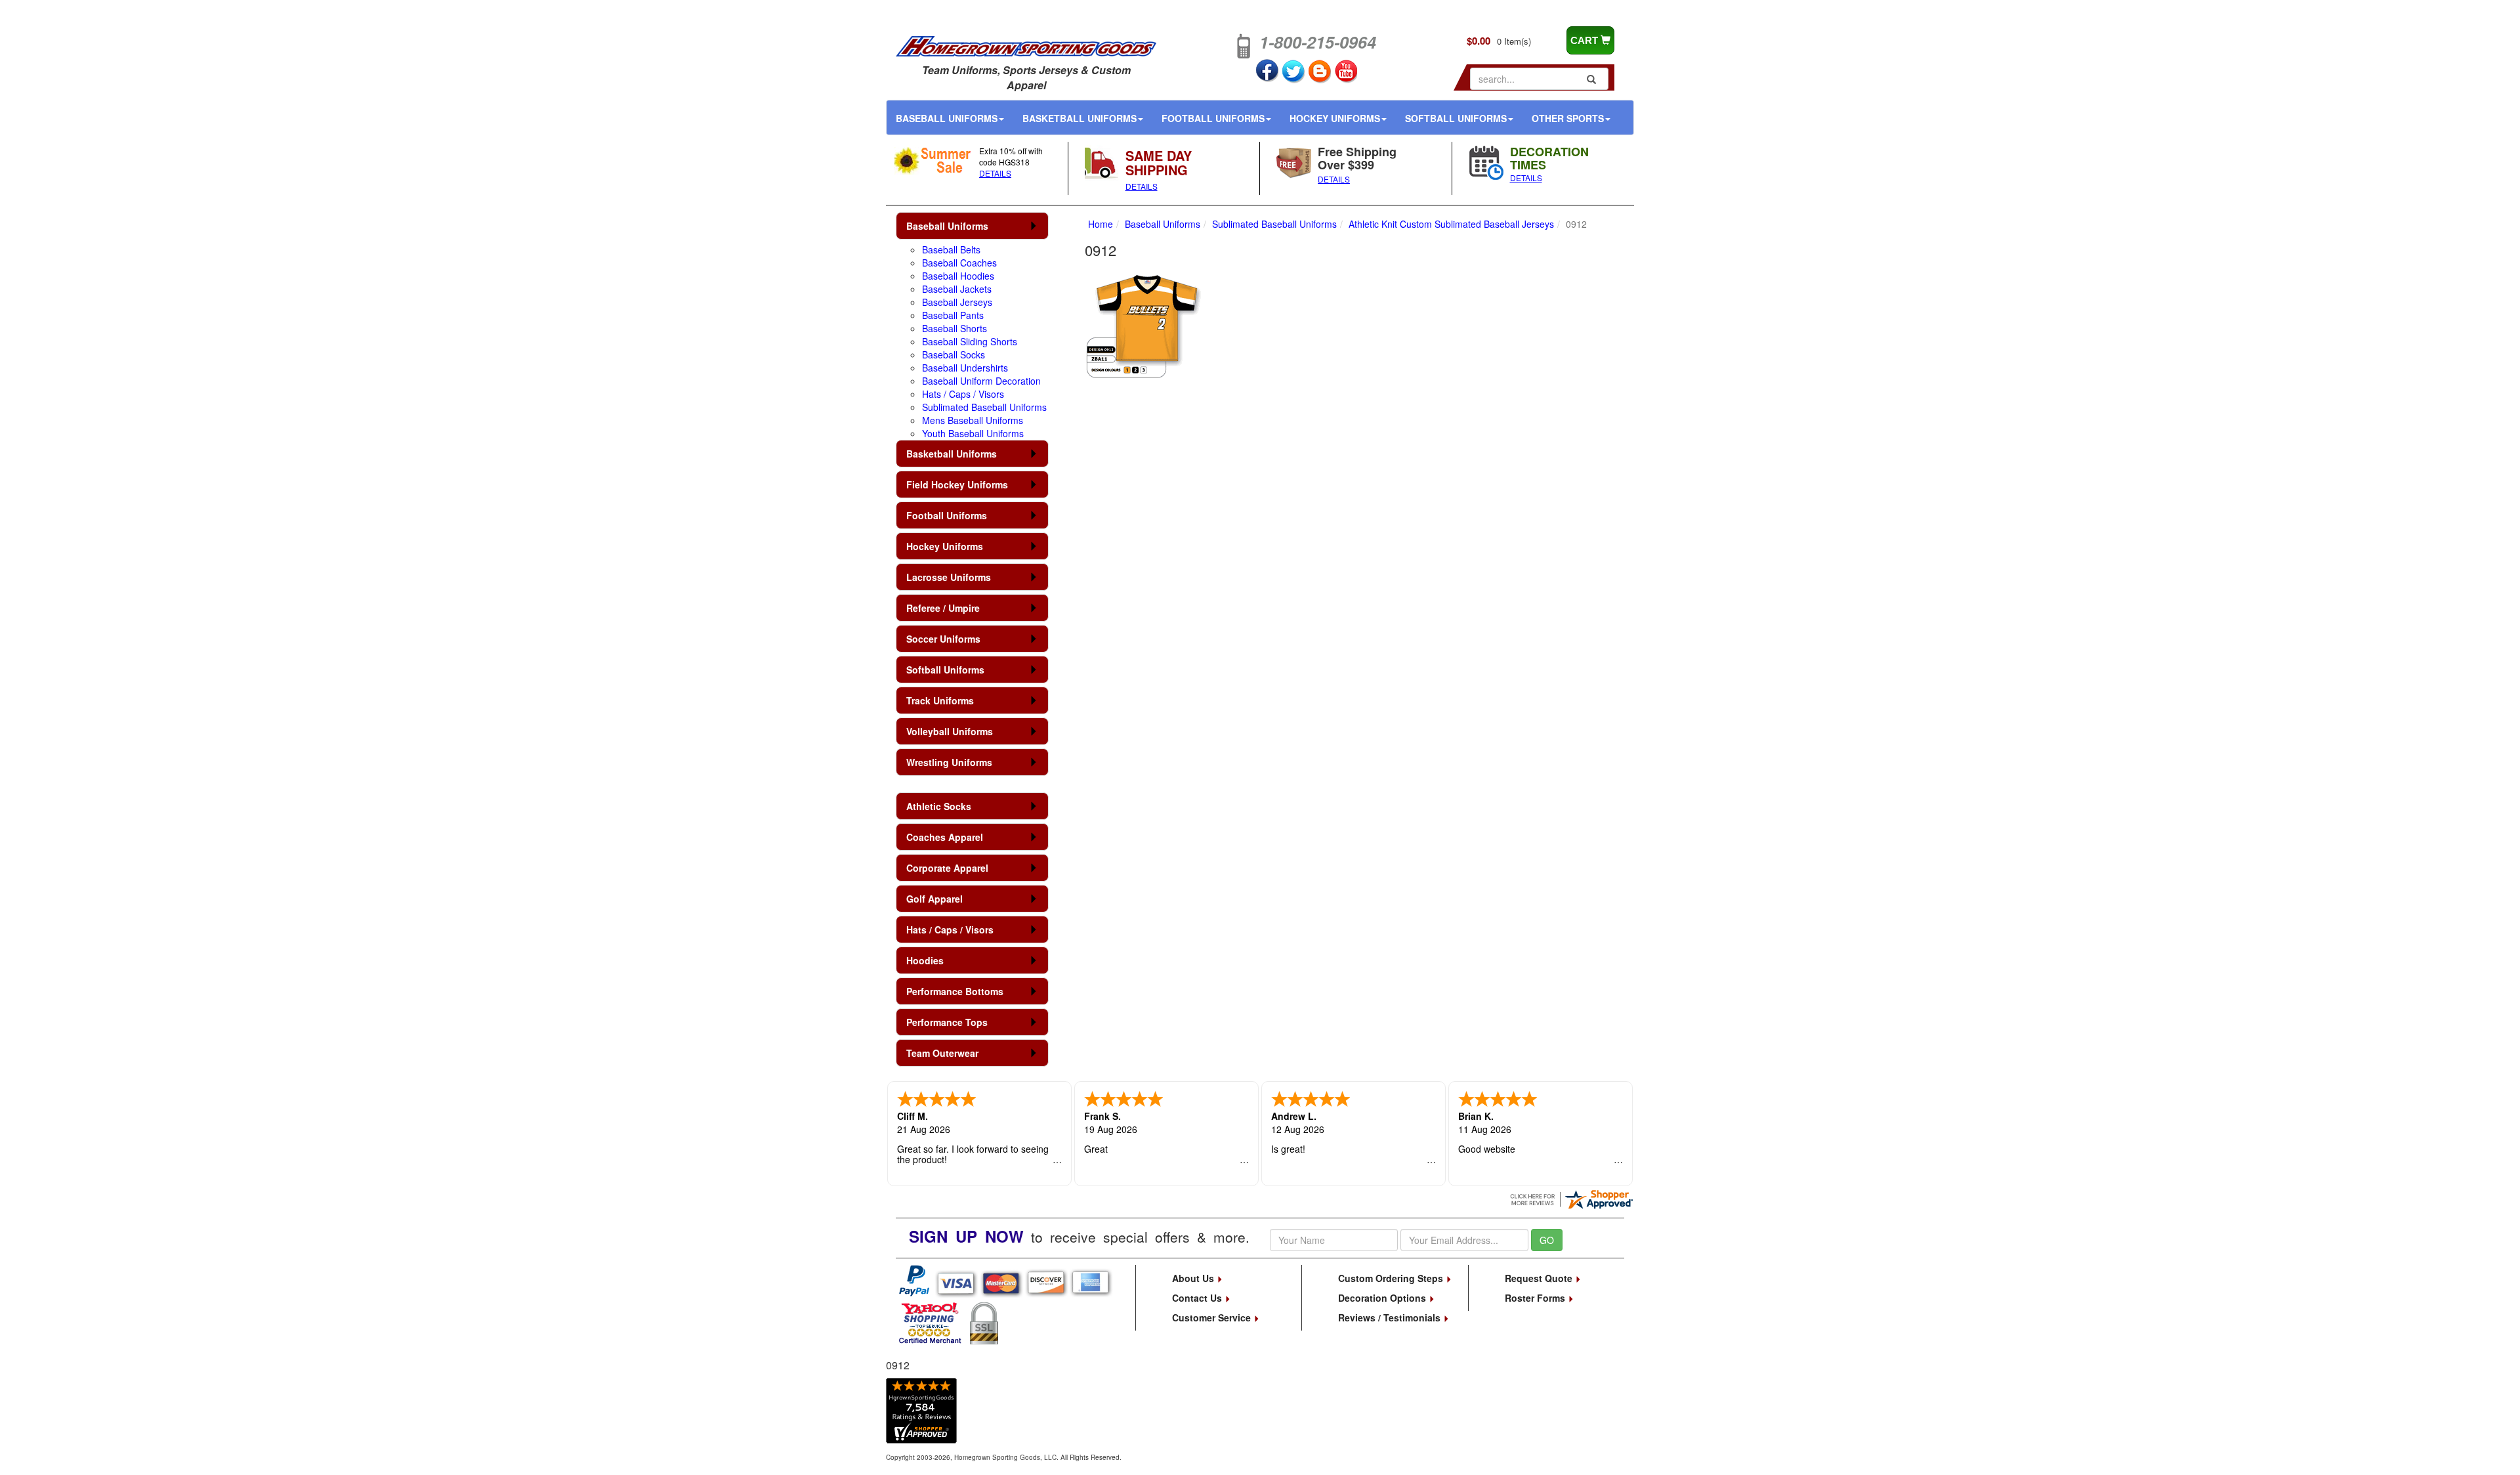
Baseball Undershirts (965, 368)
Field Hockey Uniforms (957, 484)
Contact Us (1198, 1298)
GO (1547, 1240)
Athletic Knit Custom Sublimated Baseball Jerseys (1451, 224)
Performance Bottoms (955, 991)
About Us (1194, 1278)
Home (1101, 224)
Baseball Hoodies (958, 276)
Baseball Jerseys (957, 302)
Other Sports (1568, 118)
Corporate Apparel (947, 868)
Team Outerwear (942, 1053)
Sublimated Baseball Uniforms (984, 407)
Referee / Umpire (943, 608)
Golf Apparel (934, 899)
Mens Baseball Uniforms (973, 420)
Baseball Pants (953, 315)
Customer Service (1213, 1317)
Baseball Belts (951, 249)
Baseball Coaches (959, 263)
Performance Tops (947, 1022)
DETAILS (995, 173)
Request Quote (1540, 1278)
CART (1585, 40)
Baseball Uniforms (947, 118)
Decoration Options (1383, 1298)
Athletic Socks (939, 806)
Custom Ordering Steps (1392, 1278)
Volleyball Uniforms (950, 731)
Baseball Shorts (955, 328)
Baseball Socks (954, 354)
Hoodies (925, 960)
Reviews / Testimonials (1391, 1317)
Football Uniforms (1213, 118)
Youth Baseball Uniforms (973, 433)
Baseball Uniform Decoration (981, 381)
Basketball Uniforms (1080, 118)
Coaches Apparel (945, 837)
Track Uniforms (940, 700)
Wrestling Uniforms (949, 762)
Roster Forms (1536, 1298)
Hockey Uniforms (1335, 118)
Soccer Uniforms (943, 639)
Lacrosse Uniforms (949, 577)
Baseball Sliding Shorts (970, 341)
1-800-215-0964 (1318, 42)
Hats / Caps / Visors (963, 394)
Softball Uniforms (1456, 118)
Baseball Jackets (957, 289)
